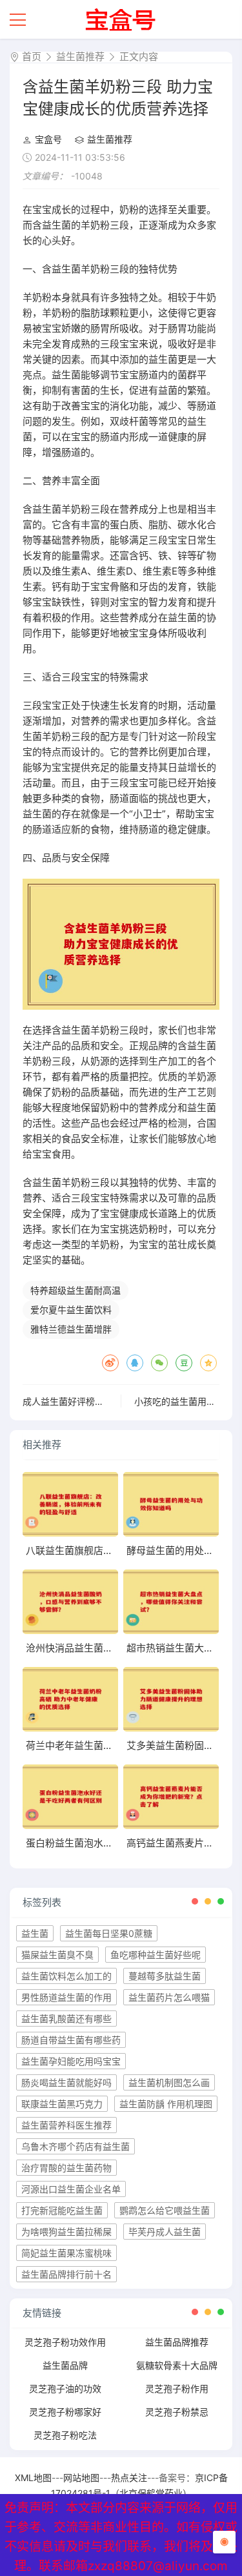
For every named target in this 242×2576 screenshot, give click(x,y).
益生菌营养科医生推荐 (66, 2125)
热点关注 (129, 2478)
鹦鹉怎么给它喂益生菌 (165, 2210)
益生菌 (35, 1933)
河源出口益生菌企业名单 (71, 2189)
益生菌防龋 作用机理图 (166, 2104)
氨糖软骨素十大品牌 (177, 2365)
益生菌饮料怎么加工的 (66, 1976)
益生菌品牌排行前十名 (66, 2274)
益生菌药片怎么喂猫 (169, 1997)
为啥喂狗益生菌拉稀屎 (66, 2232)
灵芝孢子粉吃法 (65, 2435)
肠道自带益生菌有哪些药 (71, 2040)
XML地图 (33, 2478)
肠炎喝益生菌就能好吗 (66, 2082)
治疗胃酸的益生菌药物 (66, 2168)
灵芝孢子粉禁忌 (177, 2412)
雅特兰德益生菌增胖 (71, 1329)
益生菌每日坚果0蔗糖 (109, 1933)
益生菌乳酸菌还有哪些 (66, 2019)
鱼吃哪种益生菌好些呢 (156, 1955)
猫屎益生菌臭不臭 (57, 1955)
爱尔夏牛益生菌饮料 (71, 1310)
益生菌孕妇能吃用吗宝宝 (71, 2061)
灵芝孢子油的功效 (65, 2388)
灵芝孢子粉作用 (177, 2388)
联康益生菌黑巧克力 (62, 2104)
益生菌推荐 (80, 56)
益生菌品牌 (65, 2365)
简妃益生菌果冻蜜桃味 (66, 2253)
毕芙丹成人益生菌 (165, 2232)
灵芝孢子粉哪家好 (65, 2412)
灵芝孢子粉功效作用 (65, 2342)
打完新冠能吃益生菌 (62, 2210)
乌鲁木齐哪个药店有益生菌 (76, 2146)
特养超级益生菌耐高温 (76, 1290)
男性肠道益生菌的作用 (66, 1997)
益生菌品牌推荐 (177, 2342)
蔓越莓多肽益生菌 (165, 1976)
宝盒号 (48, 139)
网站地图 (81, 2478)
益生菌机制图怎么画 (169, 2082)
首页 (32, 56)
